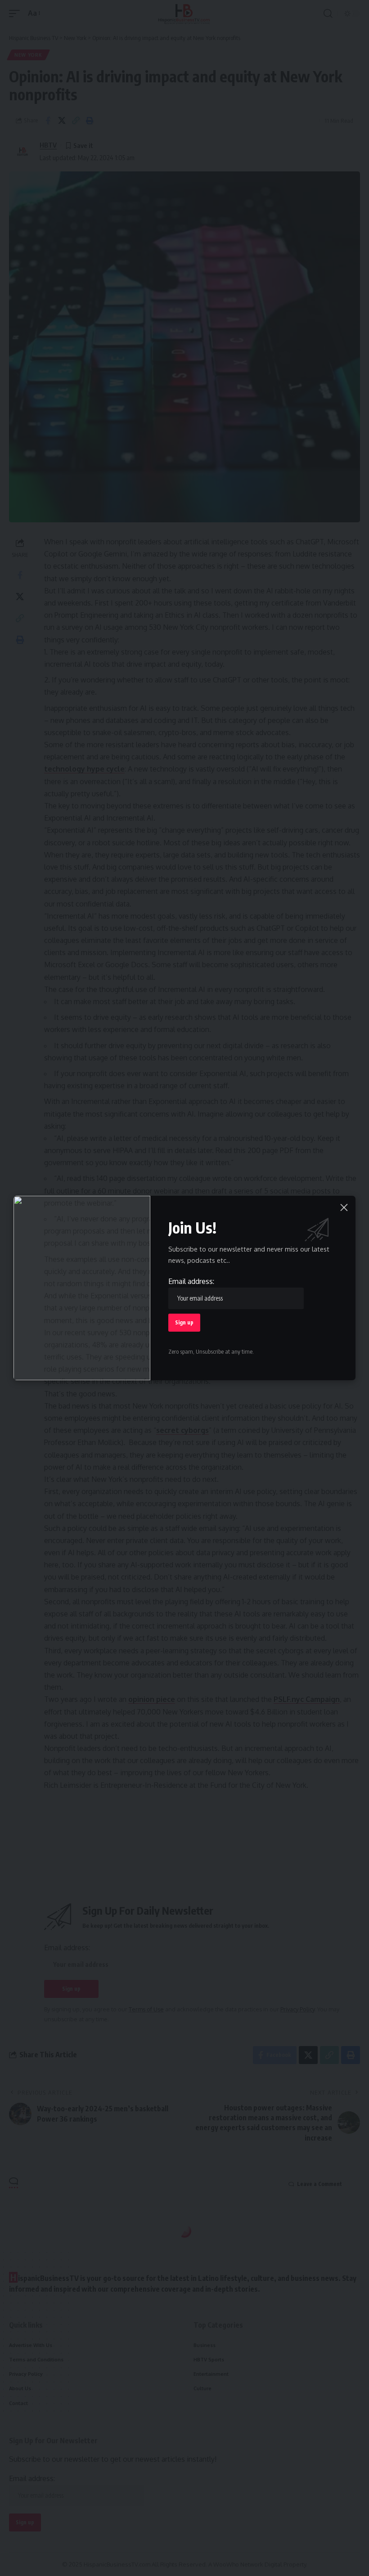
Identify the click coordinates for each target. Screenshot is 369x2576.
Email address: (191, 1281)
